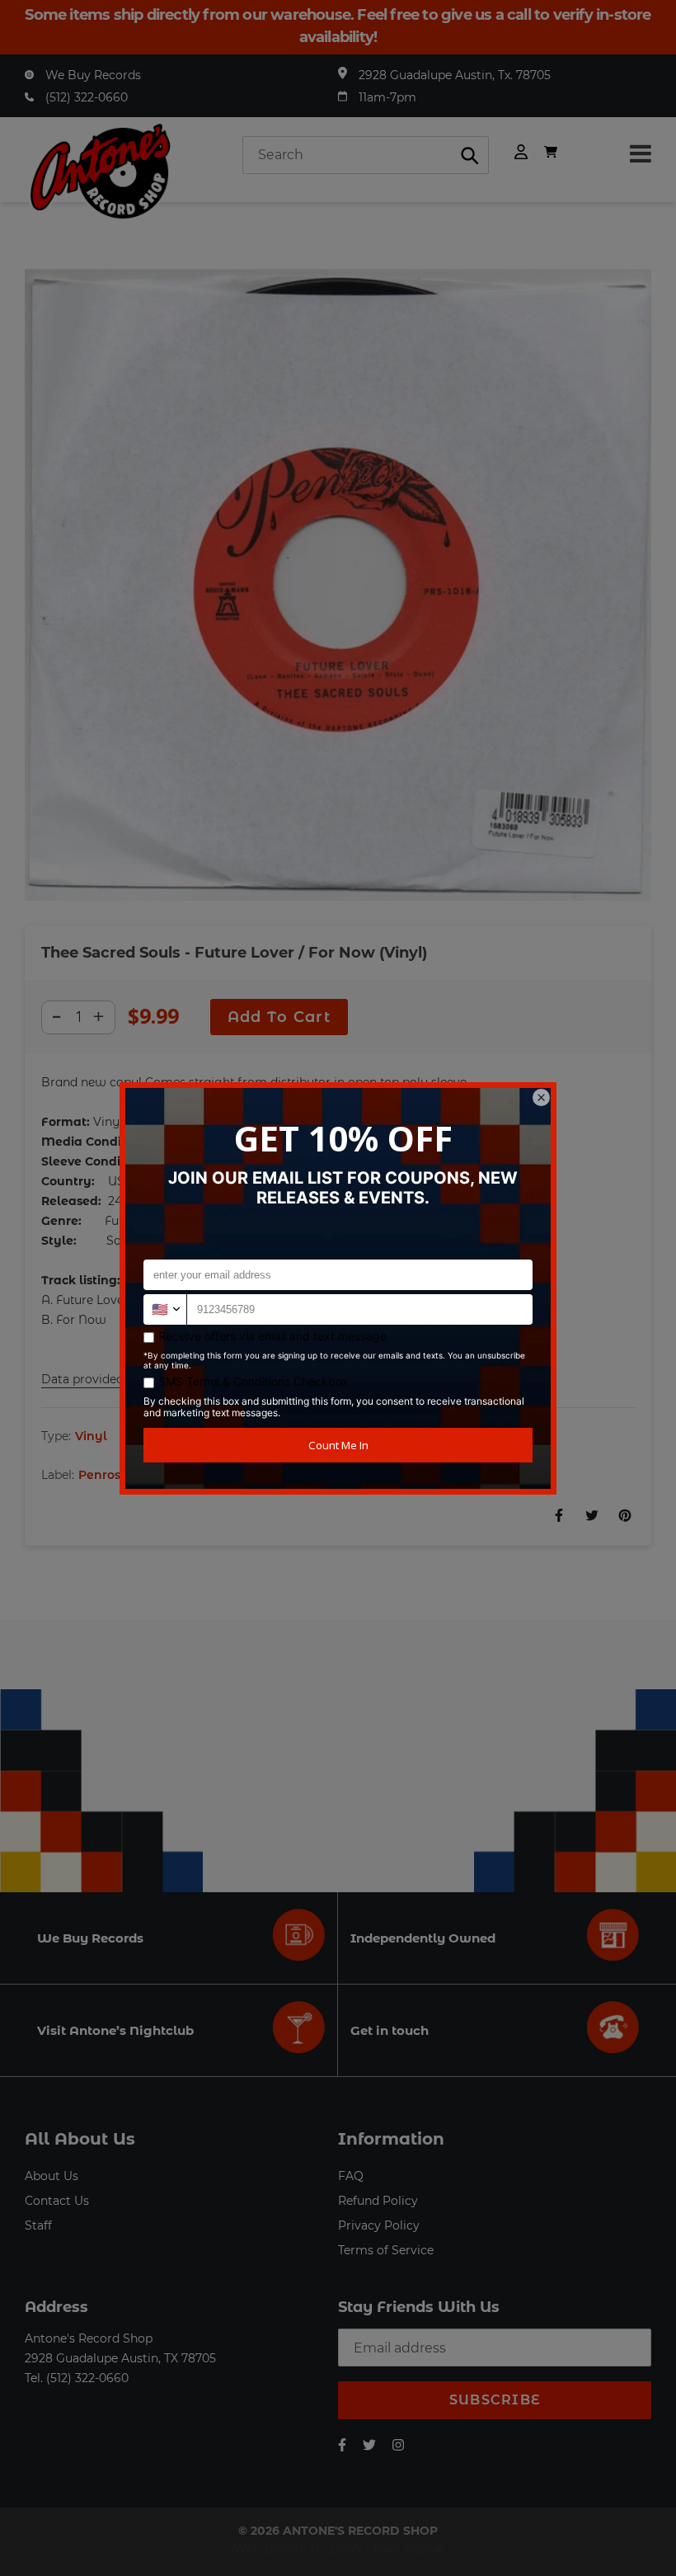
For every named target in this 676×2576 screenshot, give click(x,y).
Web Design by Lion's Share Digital (338, 2549)
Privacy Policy (379, 2225)
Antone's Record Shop (89, 2338)
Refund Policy (378, 2201)
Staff (38, 2225)
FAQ (351, 2176)
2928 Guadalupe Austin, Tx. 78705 (455, 75)
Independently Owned (423, 1938)
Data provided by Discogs (116, 1379)
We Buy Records (93, 75)
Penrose (103, 1475)
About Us (52, 2176)
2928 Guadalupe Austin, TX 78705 (120, 2358)
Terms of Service (386, 2250)
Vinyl (91, 1436)
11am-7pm (387, 97)
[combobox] (366, 155)
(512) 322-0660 (87, 97)
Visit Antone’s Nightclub (115, 2030)
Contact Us (57, 2201)
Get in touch (390, 2030)
